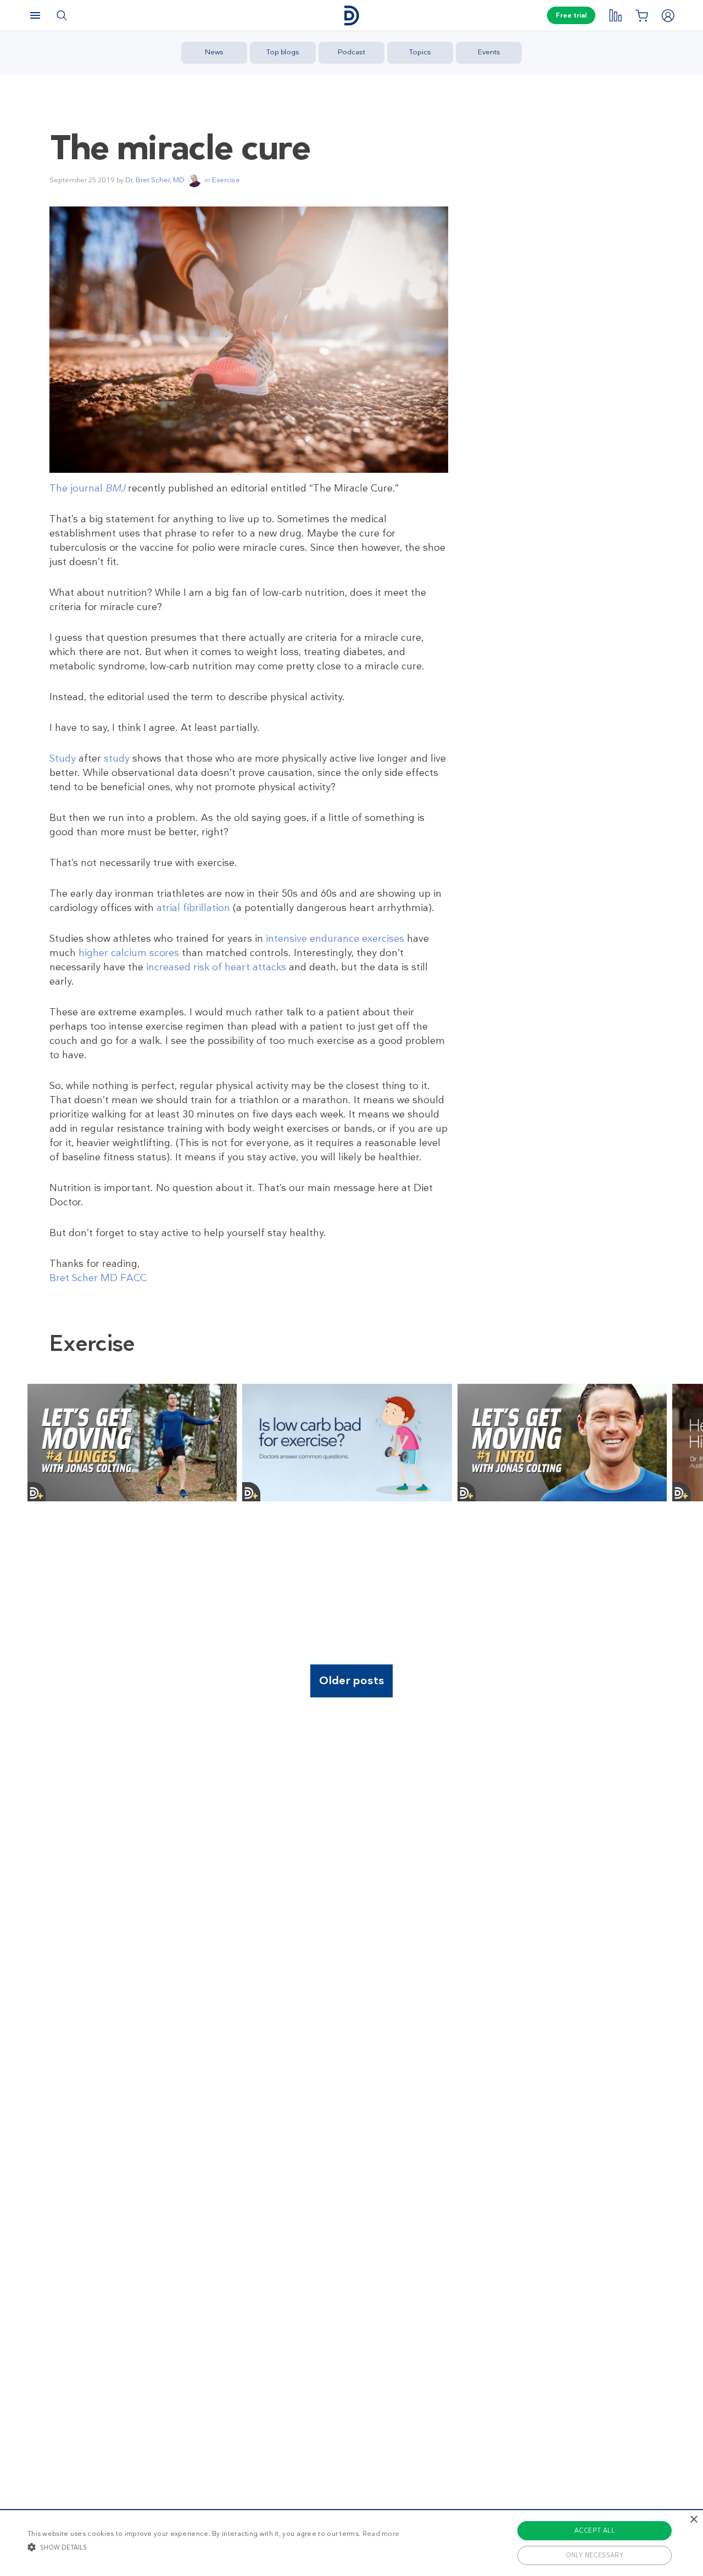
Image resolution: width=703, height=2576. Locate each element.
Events (489, 52)
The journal (87, 488)
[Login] (668, 15)
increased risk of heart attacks (216, 967)
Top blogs (283, 52)
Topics (420, 52)
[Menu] (35, 15)
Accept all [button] (595, 2530)
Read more (381, 2534)
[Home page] (351, 16)
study (117, 758)
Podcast (351, 52)
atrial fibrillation (193, 908)
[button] (213, 2547)
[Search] (62, 15)
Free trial (571, 15)
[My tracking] (615, 15)
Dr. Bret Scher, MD (155, 180)
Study (63, 758)
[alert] (351, 2543)
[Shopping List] (641, 15)
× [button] (693, 2520)
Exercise (226, 180)
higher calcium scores (129, 953)
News (214, 52)
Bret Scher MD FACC (98, 1278)
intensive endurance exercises (335, 938)
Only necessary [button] (595, 2555)
